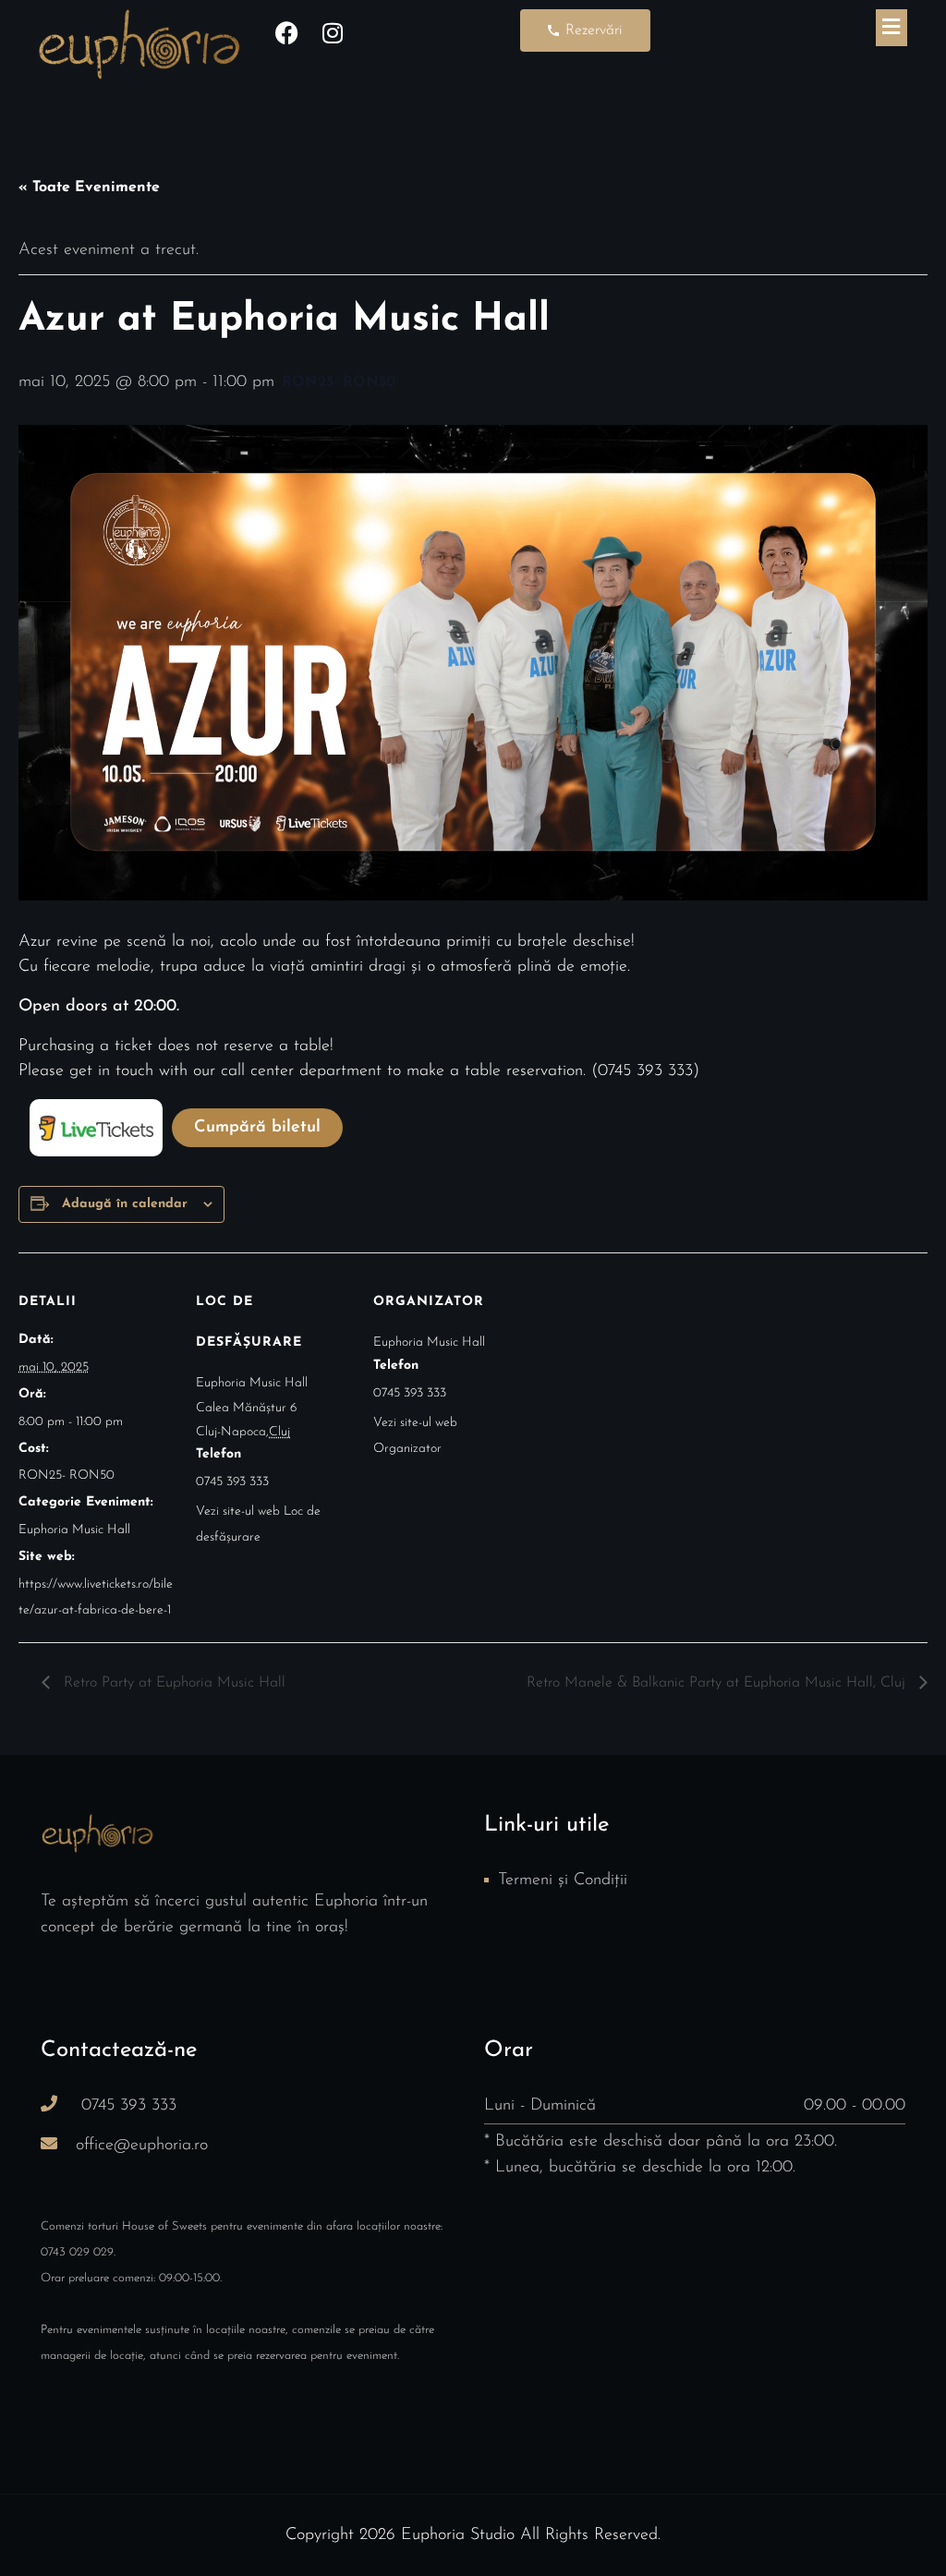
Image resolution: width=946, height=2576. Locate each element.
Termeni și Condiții (563, 1881)
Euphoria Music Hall (74, 1530)
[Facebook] (286, 32)
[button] (891, 28)
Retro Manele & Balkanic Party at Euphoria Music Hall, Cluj (718, 1683)
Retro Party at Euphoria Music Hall (172, 1683)
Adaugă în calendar (125, 1204)
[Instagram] (333, 32)
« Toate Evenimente (89, 187)
